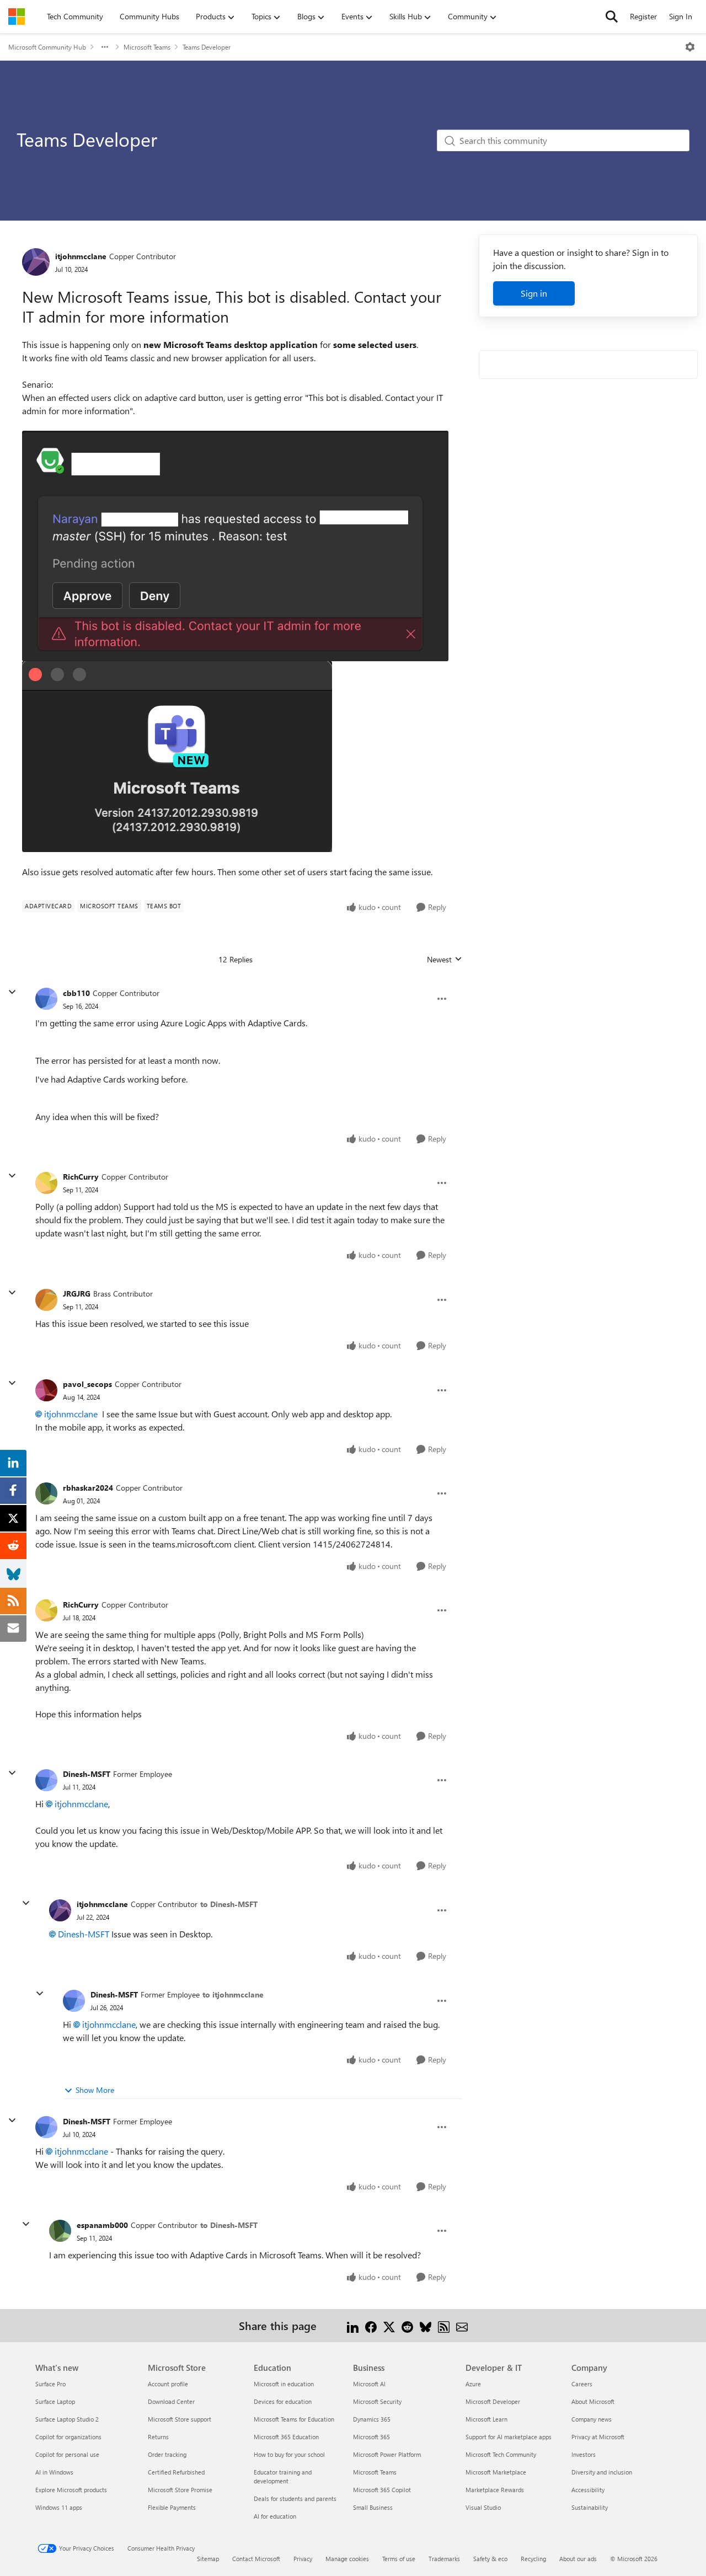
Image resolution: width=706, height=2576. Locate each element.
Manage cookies (347, 2559)
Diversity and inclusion (602, 2472)
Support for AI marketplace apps (509, 2437)
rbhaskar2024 (88, 1488)
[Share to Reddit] (407, 2325)
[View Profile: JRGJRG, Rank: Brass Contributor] (46, 1300)
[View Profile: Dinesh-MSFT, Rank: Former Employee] (46, 1780)
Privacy (303, 2559)
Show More (95, 2090)
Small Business (373, 2507)
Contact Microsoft (256, 2559)
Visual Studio (483, 2507)
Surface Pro (50, 2384)
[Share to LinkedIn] (353, 2325)
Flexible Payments (172, 2507)
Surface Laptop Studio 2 (67, 2419)
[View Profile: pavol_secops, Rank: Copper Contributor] (46, 1390)
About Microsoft (593, 2401)
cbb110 (76, 993)
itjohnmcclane (81, 256)
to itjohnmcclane (233, 1994)
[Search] (612, 17)
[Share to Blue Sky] (426, 2325)
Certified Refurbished (176, 2472)
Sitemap (208, 2559)
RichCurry (81, 1177)
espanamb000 (102, 2225)
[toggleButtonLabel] (690, 47)
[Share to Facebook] (371, 2325)
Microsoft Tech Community (501, 2454)
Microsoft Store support (180, 2419)
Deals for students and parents (295, 2499)
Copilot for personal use (67, 2454)
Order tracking (167, 2454)
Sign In (681, 16)
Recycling (533, 2559)
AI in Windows (54, 2472)
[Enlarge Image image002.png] (235, 546)
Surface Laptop (55, 2401)
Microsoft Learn (486, 2419)
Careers (582, 2384)
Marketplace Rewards (495, 2490)
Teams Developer (207, 47)
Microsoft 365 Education (286, 2437)
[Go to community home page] (17, 17)
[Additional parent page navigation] (105, 47)
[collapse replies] (12, 992)
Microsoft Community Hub (47, 47)
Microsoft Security (377, 2401)
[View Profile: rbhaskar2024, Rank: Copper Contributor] (46, 1493)
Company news (592, 2419)
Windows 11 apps (59, 2507)
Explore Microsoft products (71, 2490)
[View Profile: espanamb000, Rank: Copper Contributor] (60, 2231)
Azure (473, 2384)
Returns (158, 2437)
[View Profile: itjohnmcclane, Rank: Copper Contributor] (36, 262)
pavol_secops (87, 1384)
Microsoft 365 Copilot (382, 2490)
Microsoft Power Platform (387, 2454)
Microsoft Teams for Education (294, 2419)
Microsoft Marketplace (496, 2472)
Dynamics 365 (372, 2419)
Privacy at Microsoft (598, 2437)
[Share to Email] (462, 2325)
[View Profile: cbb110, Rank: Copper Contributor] (46, 999)
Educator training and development (283, 2476)
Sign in (534, 293)
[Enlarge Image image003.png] (177, 757)
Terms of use (399, 2559)
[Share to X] (389, 2325)
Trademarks (444, 2559)
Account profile (168, 2384)
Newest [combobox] (445, 960)
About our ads (578, 2559)
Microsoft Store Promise (180, 2490)
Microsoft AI (369, 2384)
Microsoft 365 (371, 2437)
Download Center (171, 2401)
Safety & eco (490, 2559)
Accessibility (588, 2490)
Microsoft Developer (493, 2401)
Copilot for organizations (68, 2437)
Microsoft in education (284, 2384)
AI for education (275, 2516)
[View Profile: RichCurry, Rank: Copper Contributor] (46, 1183)
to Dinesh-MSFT (229, 1904)
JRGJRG (77, 1294)
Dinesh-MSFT (87, 1774)
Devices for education (283, 2401)
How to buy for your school (289, 2454)
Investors (584, 2454)
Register (643, 16)
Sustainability (590, 2507)
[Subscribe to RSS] (444, 2325)
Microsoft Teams (147, 47)
